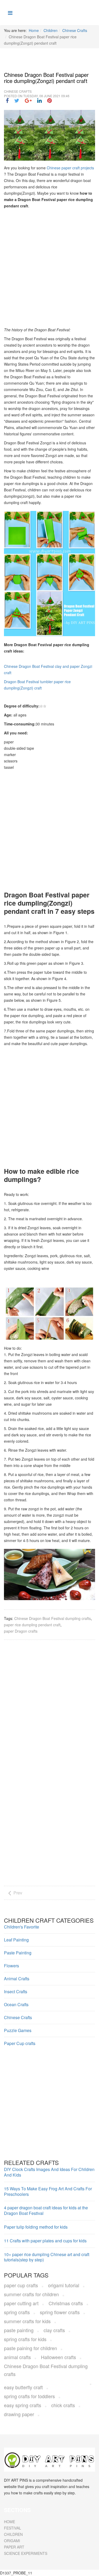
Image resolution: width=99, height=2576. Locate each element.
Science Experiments (26, 2553)
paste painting (19, 2330)
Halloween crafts (58, 2357)
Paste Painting (18, 1953)
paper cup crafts (21, 2285)
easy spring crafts (23, 2405)
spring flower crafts (60, 2312)
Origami (12, 2541)
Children (51, 30)
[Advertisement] (49, 266)
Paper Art (14, 2547)
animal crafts (17, 2357)
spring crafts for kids (25, 2339)
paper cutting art (21, 2303)
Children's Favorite (22, 1927)
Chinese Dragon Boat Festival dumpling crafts (53, 1618)
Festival (13, 2528)
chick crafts (63, 2405)
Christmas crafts (66, 2303)
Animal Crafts (17, 1979)
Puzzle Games (18, 2030)
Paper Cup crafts (20, 2043)
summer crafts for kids (27, 2321)
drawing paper (19, 2414)
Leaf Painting (16, 1940)
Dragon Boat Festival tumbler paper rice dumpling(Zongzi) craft (37, 685)
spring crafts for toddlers (29, 2396)
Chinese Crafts (75, 30)
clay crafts (54, 2330)
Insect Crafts (16, 1992)
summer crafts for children (31, 2294)
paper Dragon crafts (21, 1631)
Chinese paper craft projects (70, 168)
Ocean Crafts (16, 2004)
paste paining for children (30, 2348)
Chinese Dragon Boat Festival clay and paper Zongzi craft (48, 669)
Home (34, 30)
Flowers (11, 1966)
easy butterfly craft (23, 2387)
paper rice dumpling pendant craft (32, 1625)
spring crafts (17, 2312)
